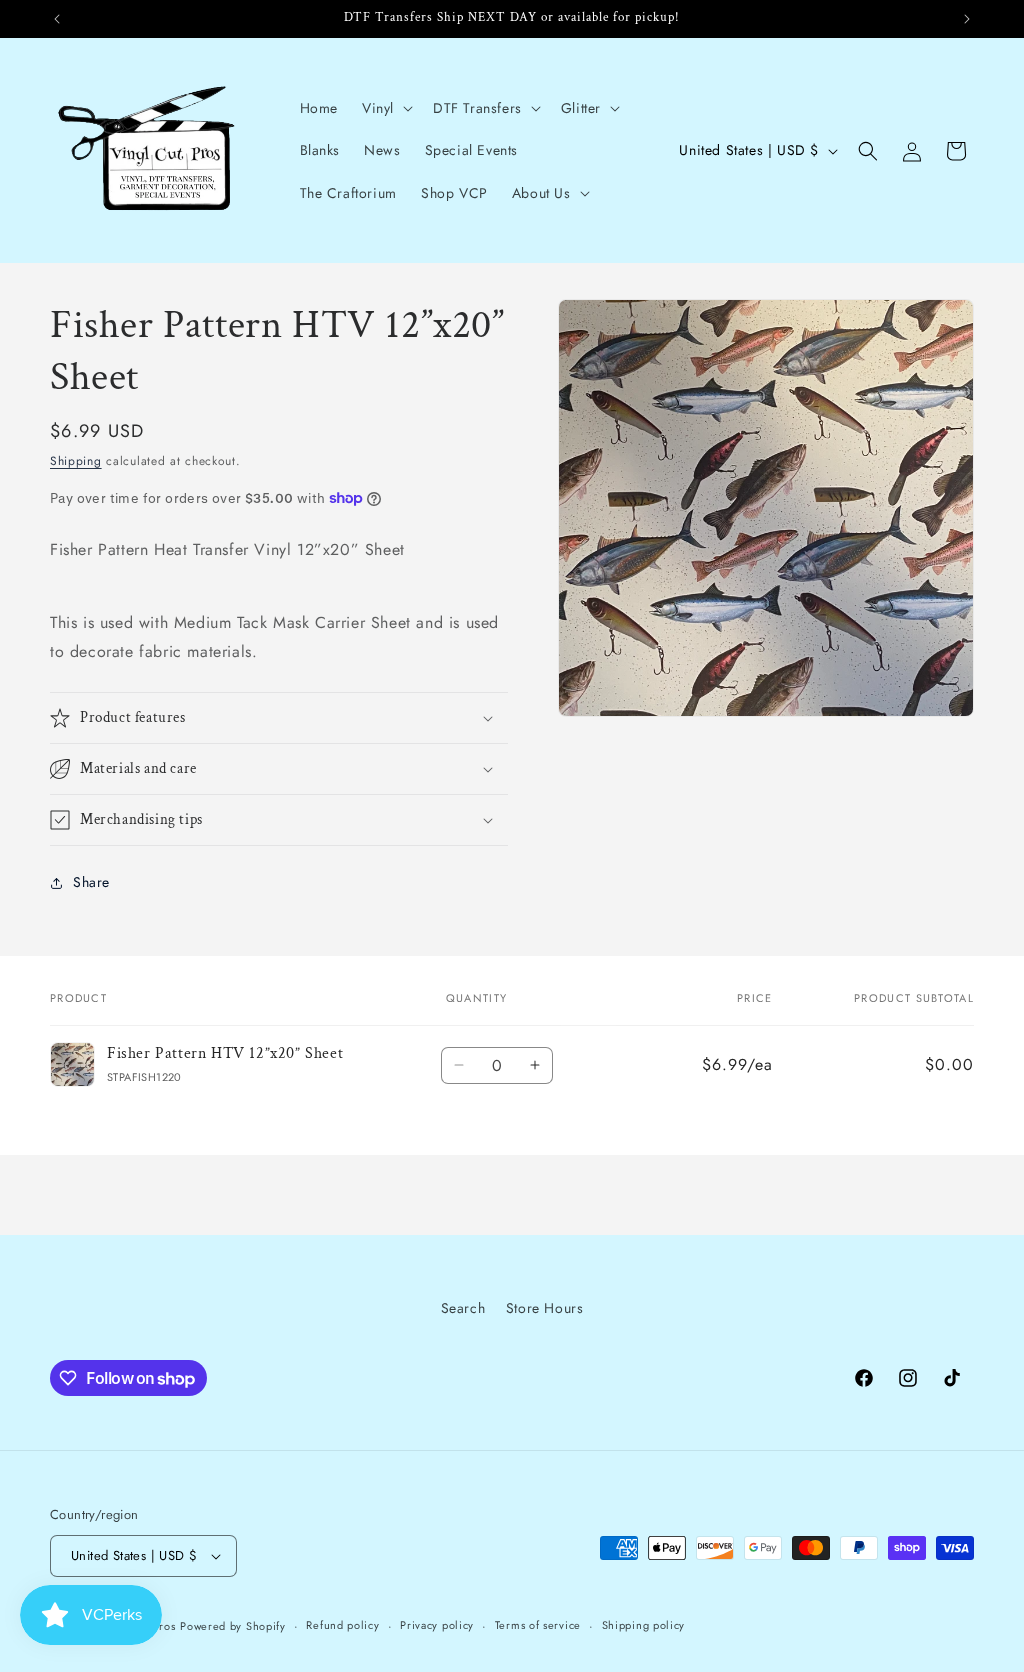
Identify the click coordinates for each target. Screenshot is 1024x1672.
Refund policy (342, 1625)
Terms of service (538, 1625)
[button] (385, 108)
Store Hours (545, 1308)
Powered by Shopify (233, 1626)
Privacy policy (437, 1625)
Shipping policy (644, 1625)
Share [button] (91, 882)
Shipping (76, 461)
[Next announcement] (967, 19)
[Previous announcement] (57, 19)
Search (463, 1308)
